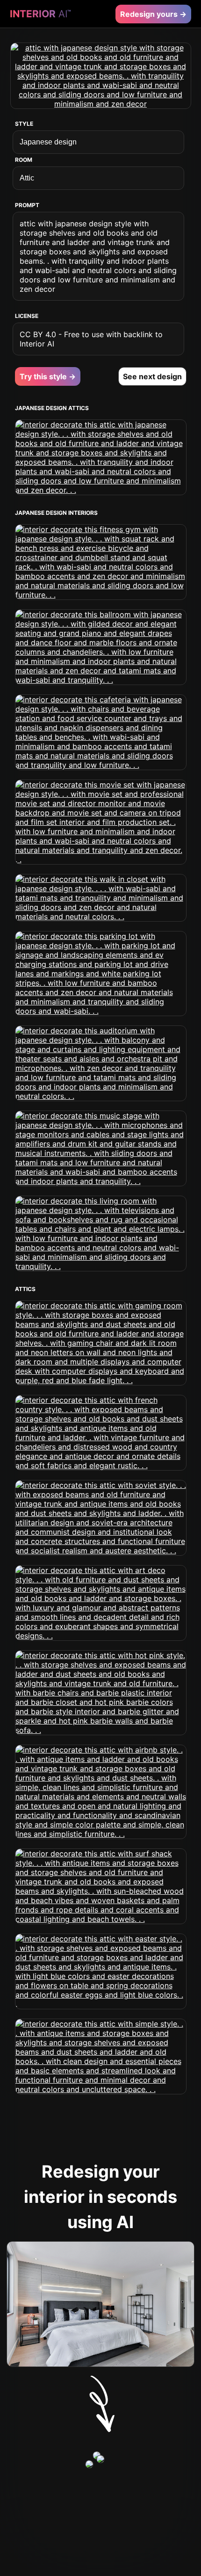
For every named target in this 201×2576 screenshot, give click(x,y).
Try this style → (48, 376)
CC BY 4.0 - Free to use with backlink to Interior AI (91, 339)
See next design (152, 376)
